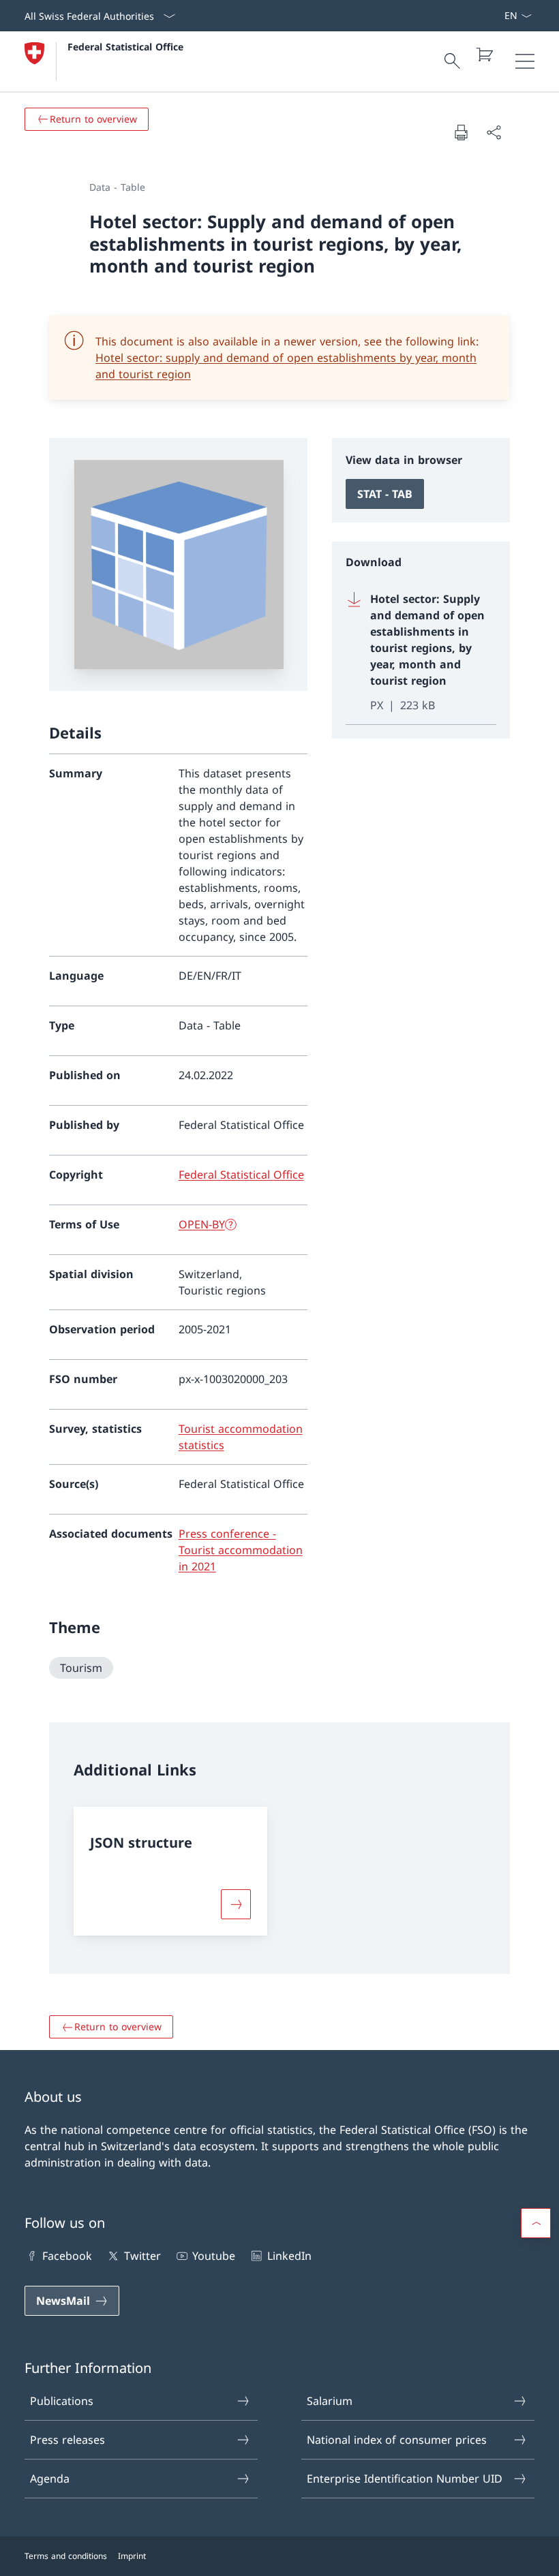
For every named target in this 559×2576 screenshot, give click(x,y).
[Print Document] (461, 132)
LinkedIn (289, 2256)
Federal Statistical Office (125, 47)
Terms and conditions (66, 2556)
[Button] (236, 1904)
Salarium (330, 2401)
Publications (62, 2401)
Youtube (214, 2256)
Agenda (50, 2479)
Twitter (142, 2256)
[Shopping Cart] (484, 55)
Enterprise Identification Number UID (405, 2479)
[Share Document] (494, 132)
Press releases (67, 2440)
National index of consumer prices (397, 2440)
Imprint (132, 2556)
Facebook (67, 2256)
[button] (536, 2223)
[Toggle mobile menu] (525, 61)
